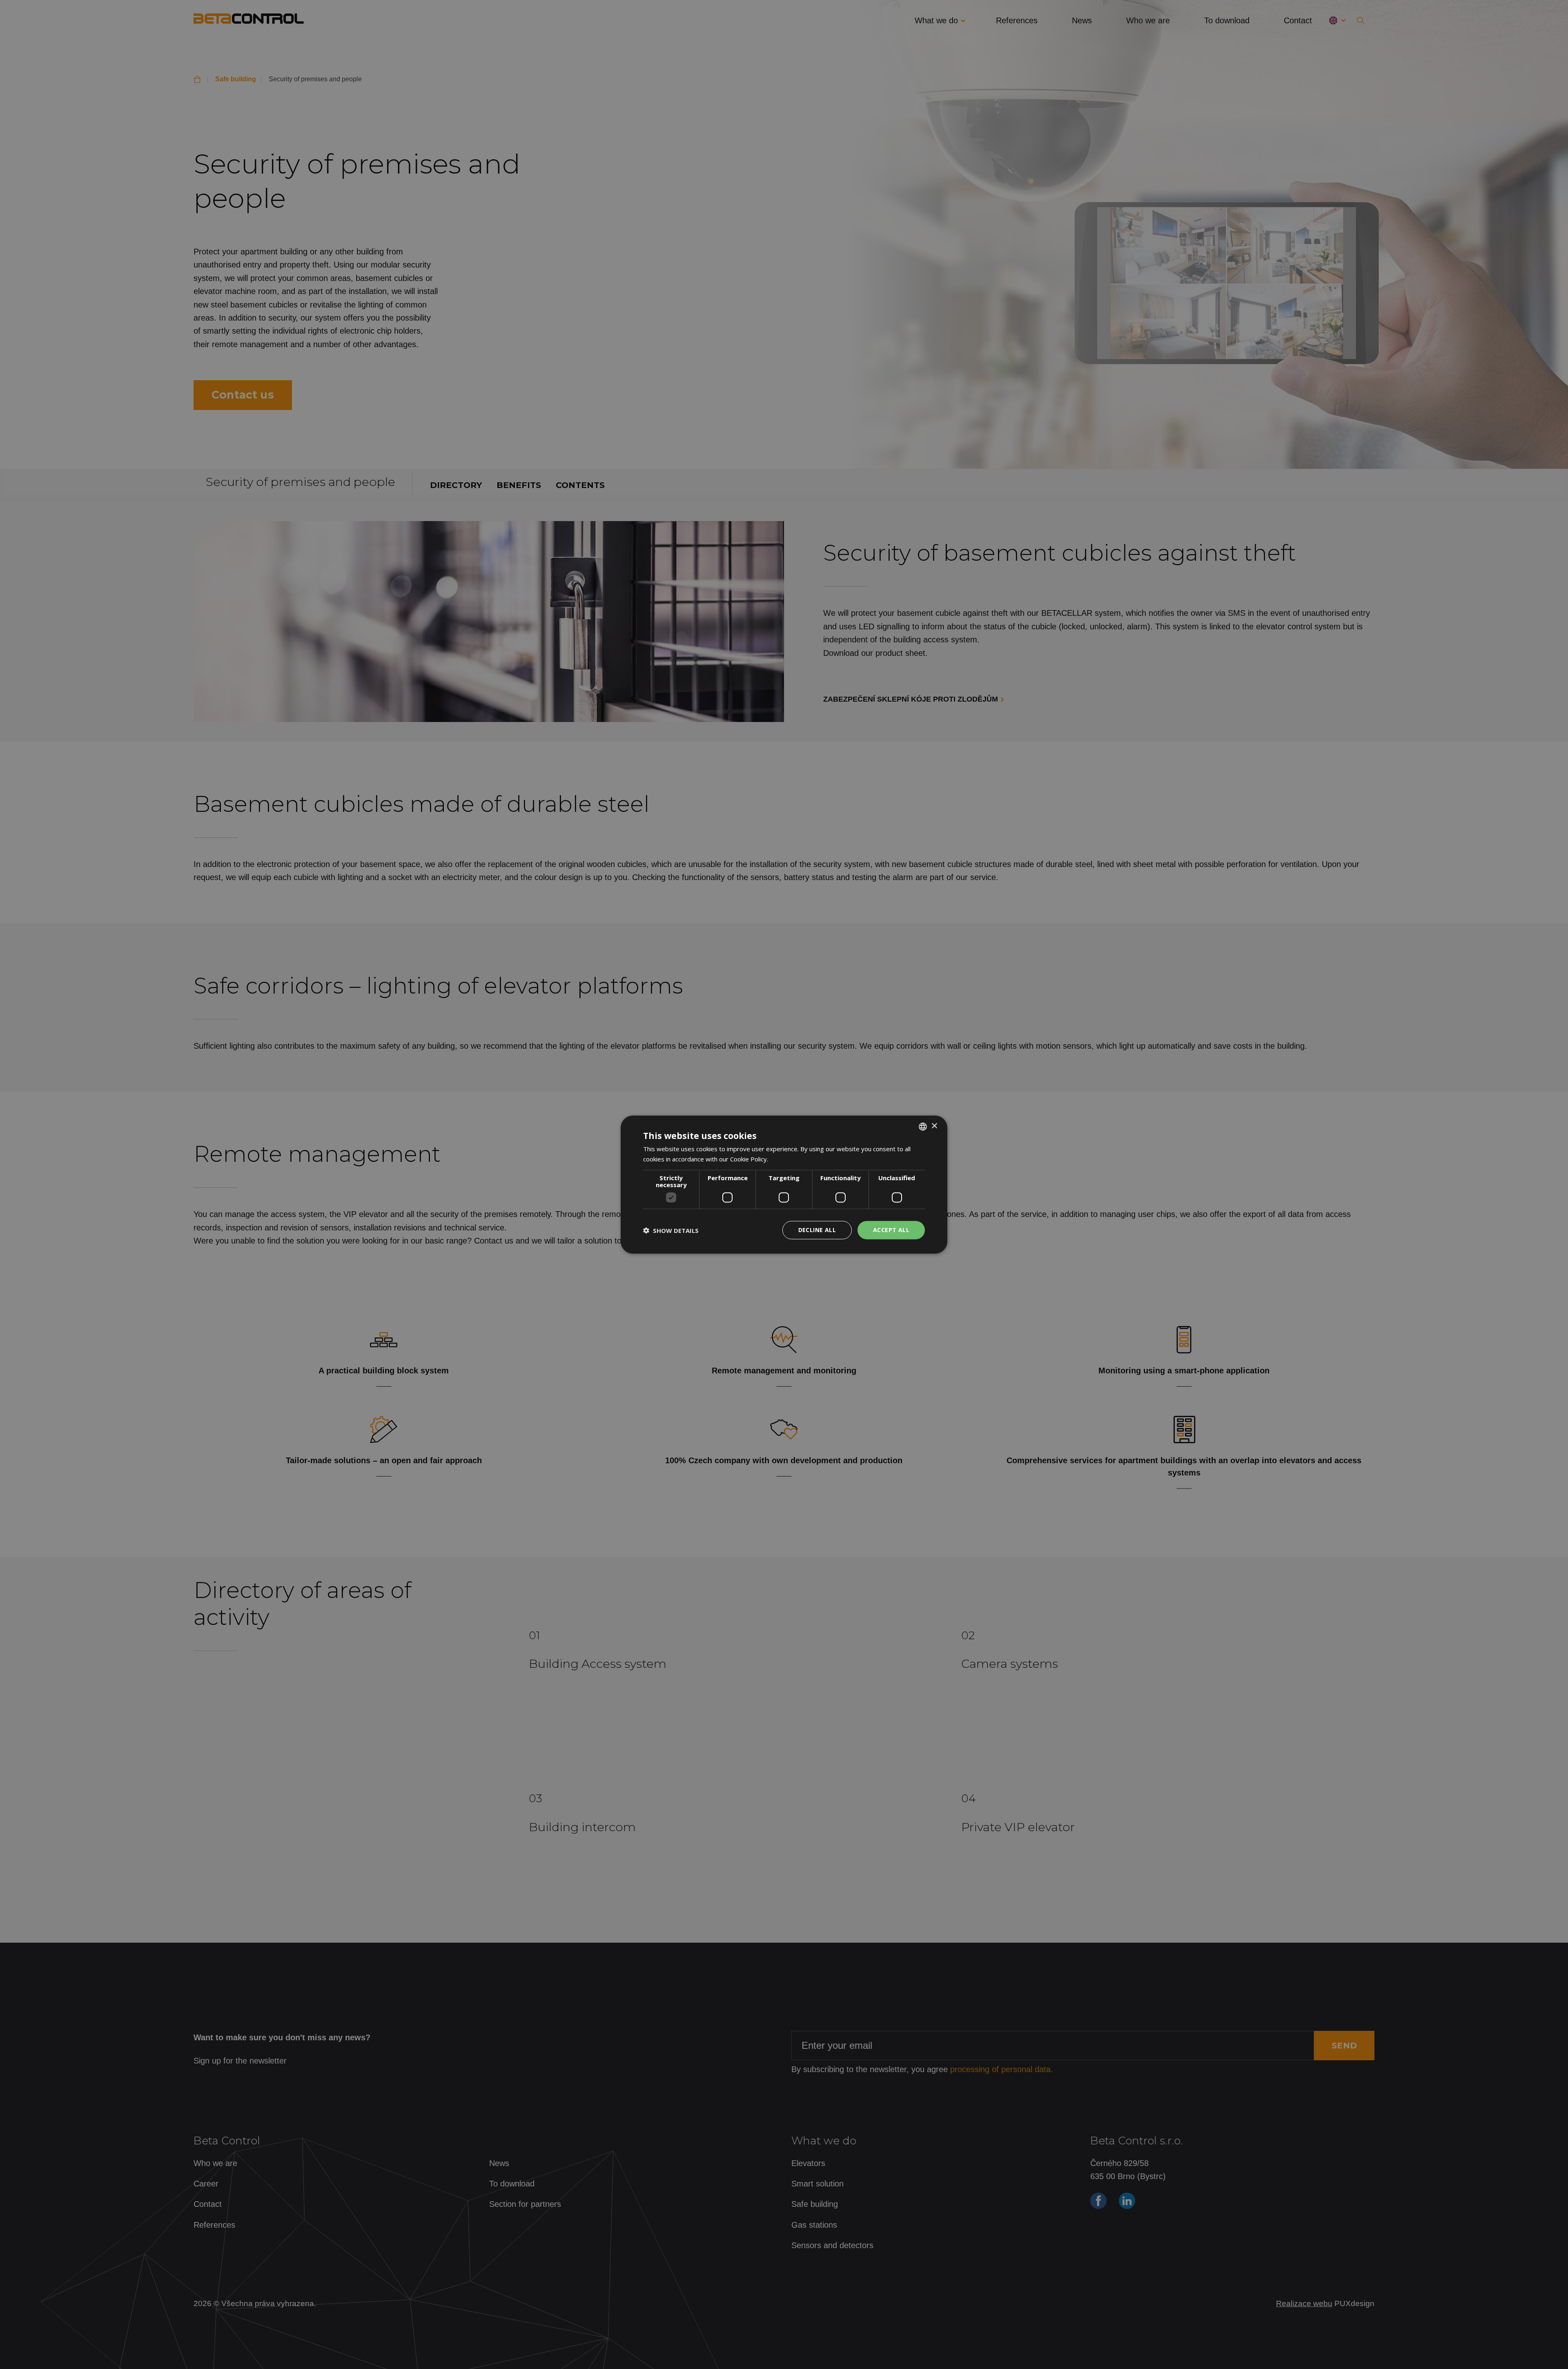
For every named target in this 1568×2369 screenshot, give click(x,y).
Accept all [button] (891, 1230)
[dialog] (784, 1184)
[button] (671, 1230)
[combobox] (923, 1126)
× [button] (934, 1126)
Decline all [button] (817, 1230)
